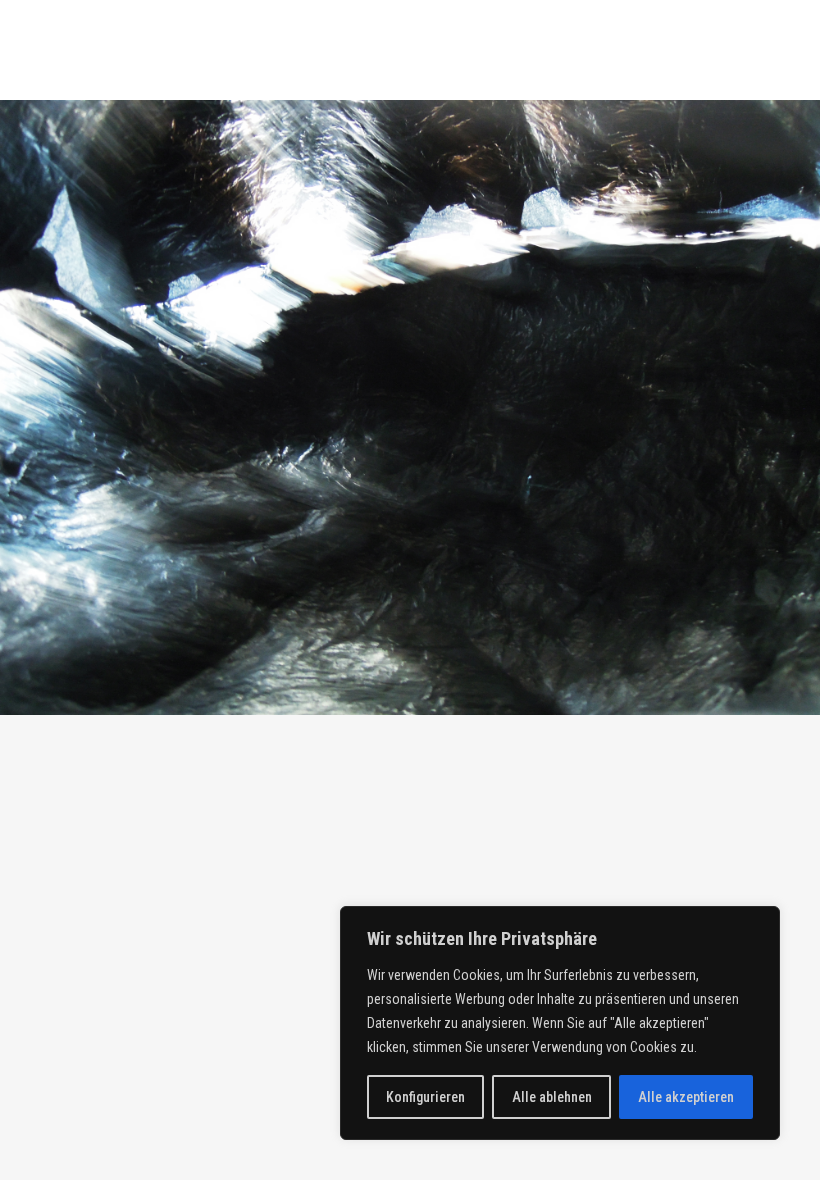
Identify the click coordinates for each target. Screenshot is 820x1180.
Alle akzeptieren (686, 1097)
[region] (560, 1023)
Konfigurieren (425, 1097)
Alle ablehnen (552, 1097)
